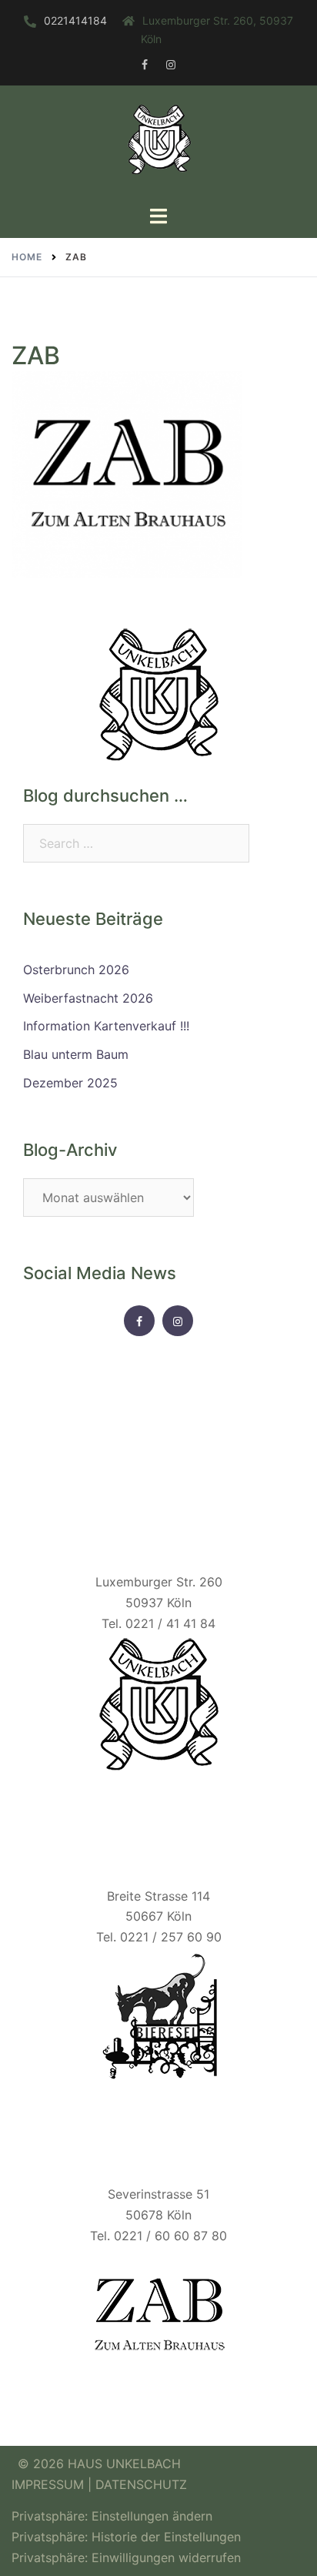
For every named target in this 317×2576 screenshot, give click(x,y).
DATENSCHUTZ (141, 2484)
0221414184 (75, 20)
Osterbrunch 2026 (76, 970)
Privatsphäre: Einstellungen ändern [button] (112, 2516)
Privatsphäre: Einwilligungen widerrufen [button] (126, 2558)
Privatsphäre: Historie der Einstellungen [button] (126, 2537)
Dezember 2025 (70, 1083)
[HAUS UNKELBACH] (158, 144)
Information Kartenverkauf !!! (106, 1026)
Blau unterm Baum (76, 1054)
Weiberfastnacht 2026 (88, 998)
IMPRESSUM (50, 2484)
